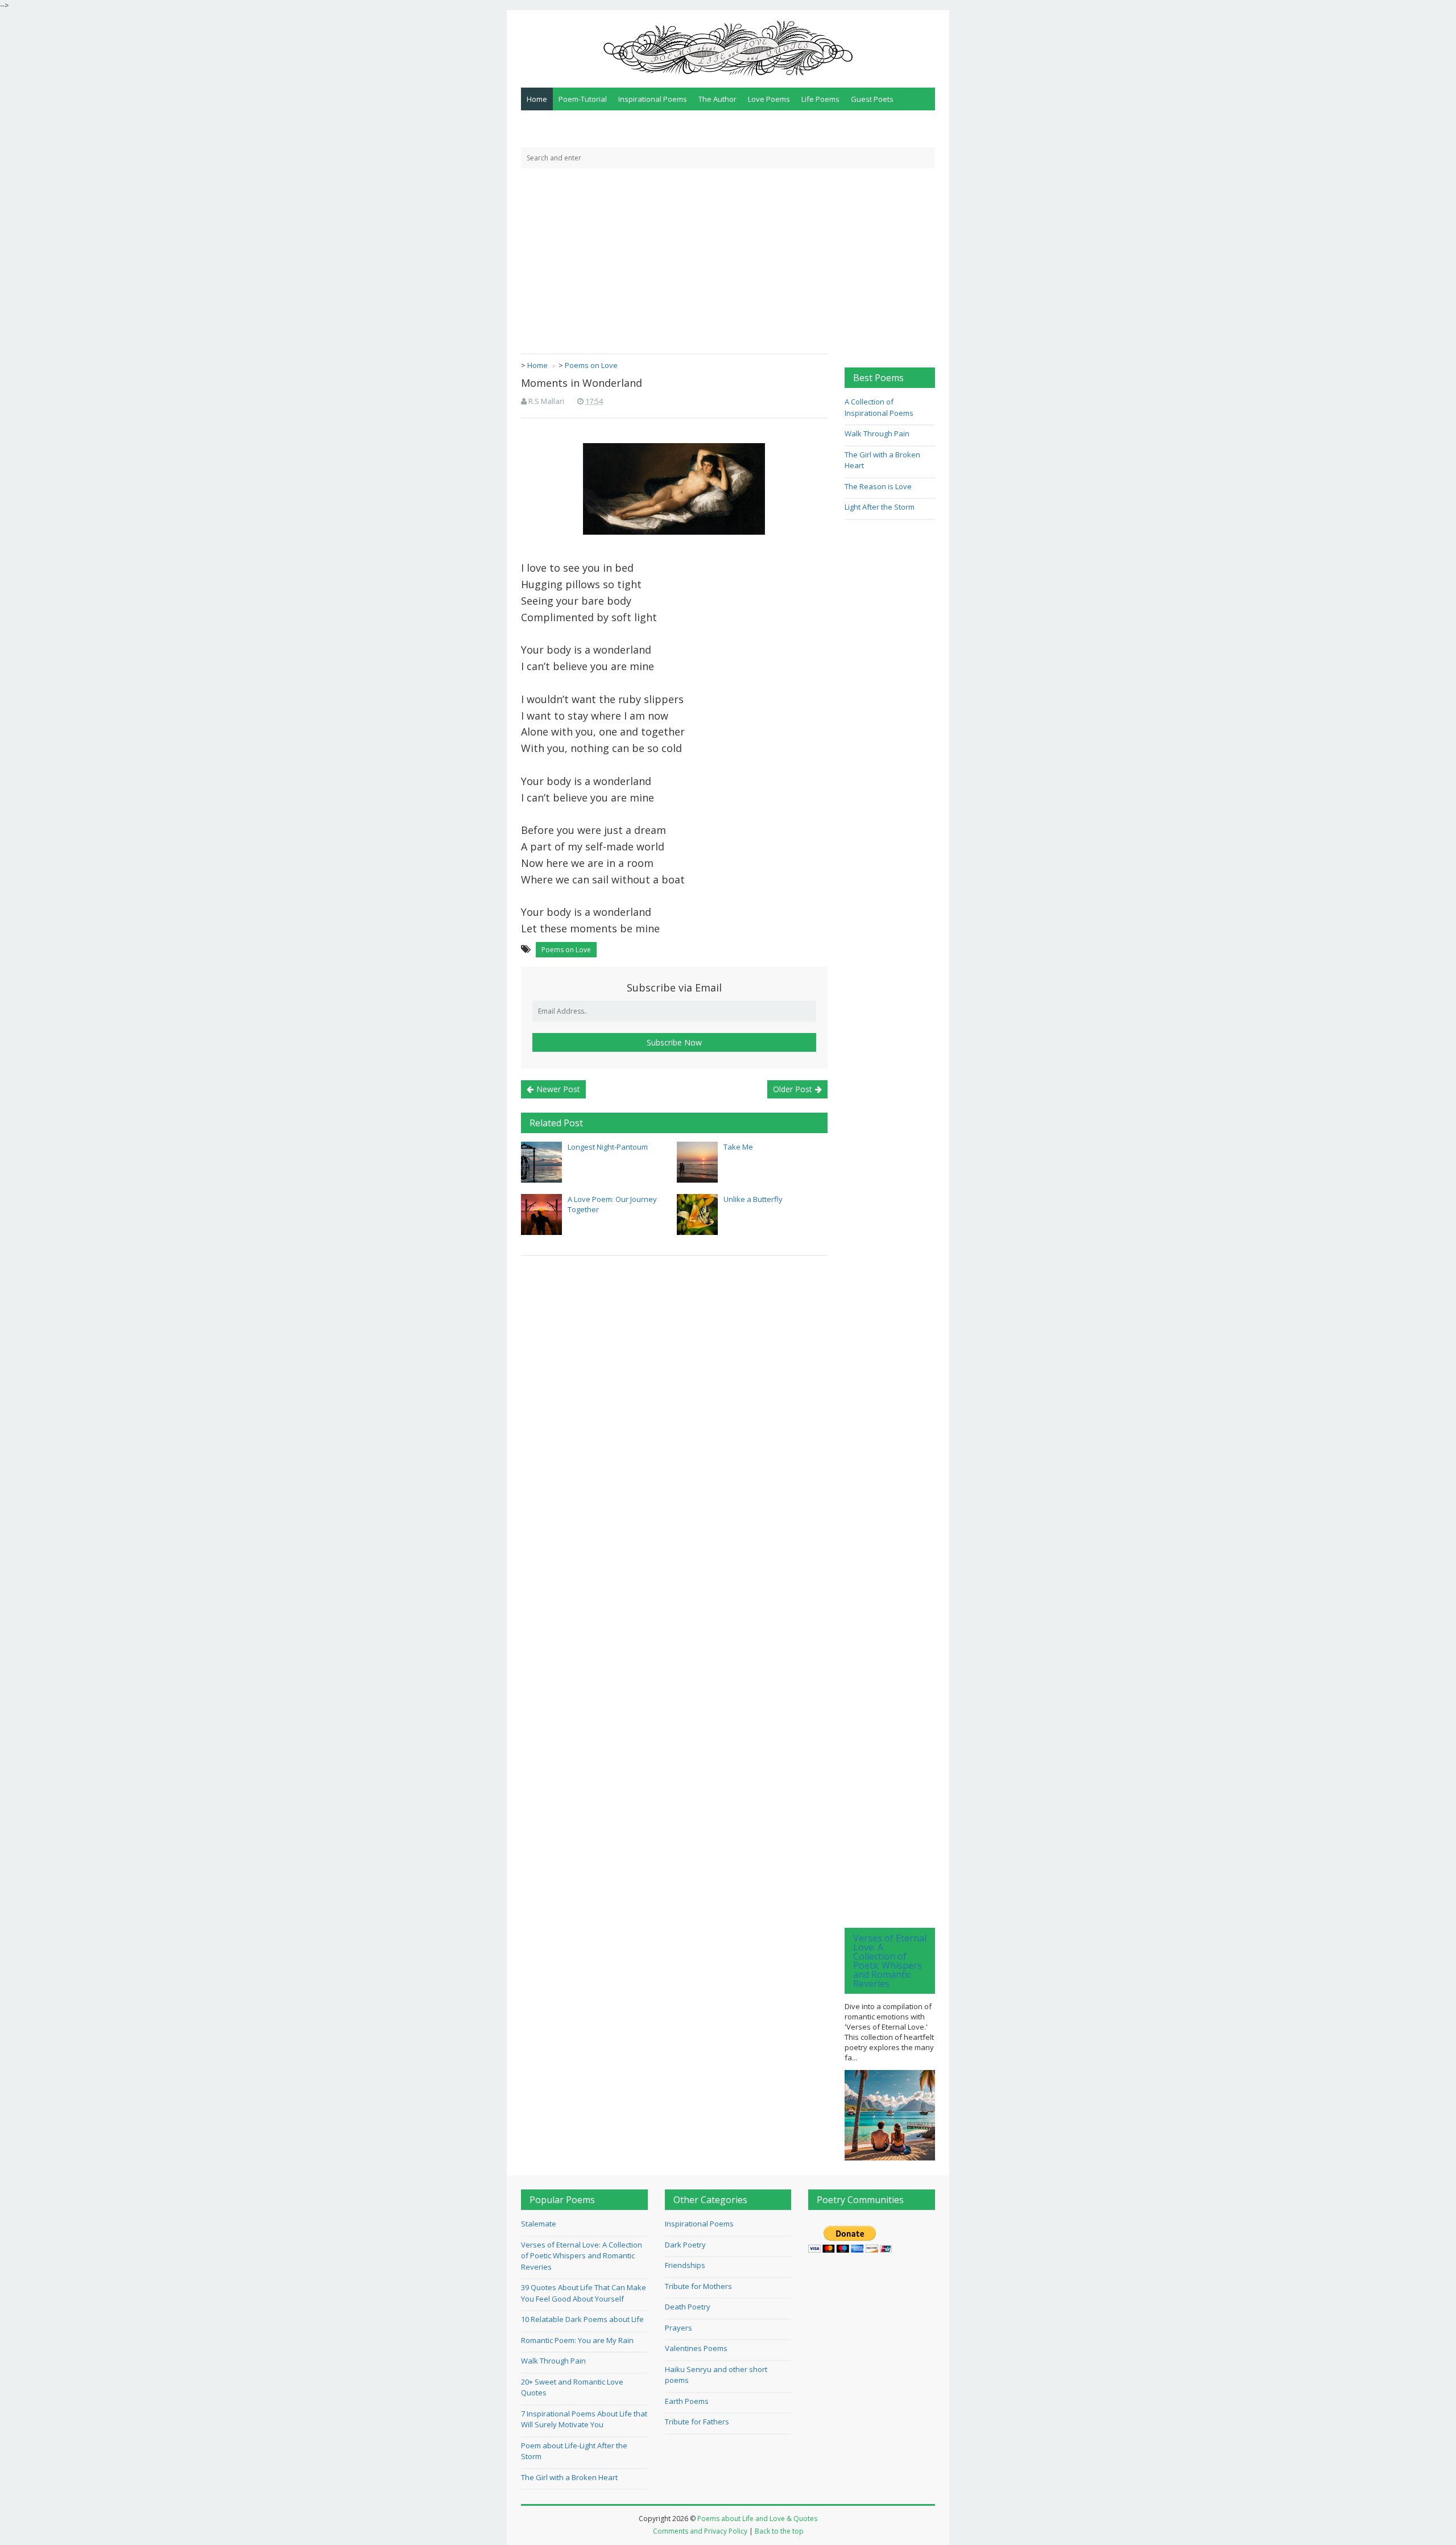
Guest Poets (872, 99)
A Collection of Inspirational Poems (879, 407)
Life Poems (820, 99)
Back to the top (779, 2531)
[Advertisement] (728, 254)
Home (537, 99)
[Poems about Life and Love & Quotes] (728, 47)
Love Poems (769, 99)
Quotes (539, 122)
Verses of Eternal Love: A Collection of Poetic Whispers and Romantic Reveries (890, 1961)
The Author (717, 99)
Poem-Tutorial (583, 99)
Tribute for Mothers (698, 2286)
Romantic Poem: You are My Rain (577, 2340)
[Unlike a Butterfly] (697, 1214)
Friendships (685, 2265)
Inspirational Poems (653, 99)
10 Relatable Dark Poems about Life (582, 2319)
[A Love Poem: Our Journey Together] (541, 1214)
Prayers (679, 2328)
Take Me (738, 1147)
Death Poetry (688, 2307)
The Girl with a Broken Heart (569, 2477)
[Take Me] (697, 1162)
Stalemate (539, 2224)
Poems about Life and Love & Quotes (757, 2519)
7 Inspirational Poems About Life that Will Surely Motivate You (584, 2419)
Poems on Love (566, 950)
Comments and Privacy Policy (700, 2531)
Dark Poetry (685, 2245)
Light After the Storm (880, 507)
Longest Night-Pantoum (608, 1147)
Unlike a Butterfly (753, 1199)
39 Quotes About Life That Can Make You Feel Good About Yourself (584, 2293)
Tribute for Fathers (697, 2422)
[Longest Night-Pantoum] (541, 1162)
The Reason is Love (878, 486)
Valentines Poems (696, 2348)
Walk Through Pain (877, 433)
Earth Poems (687, 2401)
